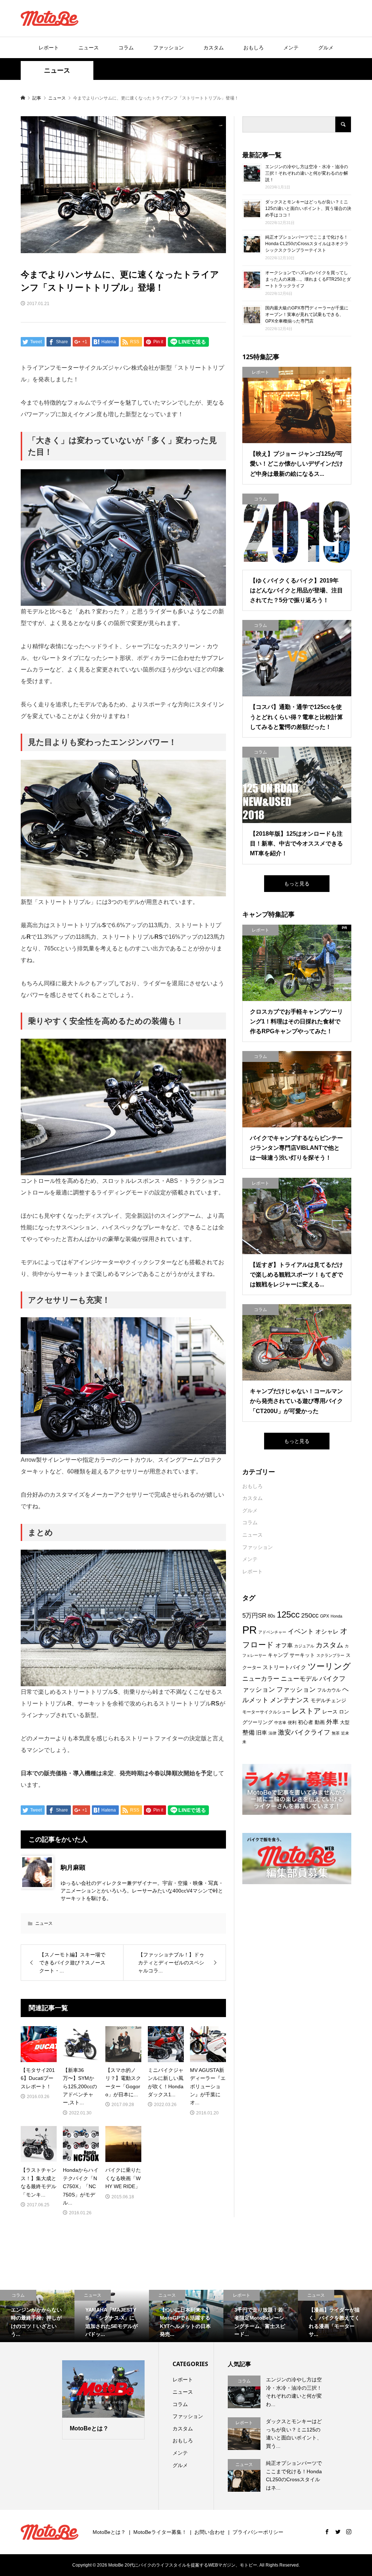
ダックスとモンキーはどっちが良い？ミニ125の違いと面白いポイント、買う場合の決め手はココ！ (308, 208)
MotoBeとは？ (109, 2532)
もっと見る (297, 884)
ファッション (169, 48)
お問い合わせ (210, 2532)
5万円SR (254, 1616)
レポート (49, 48)
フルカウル (329, 1690)
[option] (37, 2316)
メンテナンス (290, 1700)
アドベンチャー (272, 1632)
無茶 (336, 1733)
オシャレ (327, 1632)
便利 (292, 1723)
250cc (310, 1615)
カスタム (214, 48)
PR (250, 1630)
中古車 (280, 1723)
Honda (336, 1616)
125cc (288, 1615)
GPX (325, 1616)
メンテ (291, 48)
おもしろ (254, 48)
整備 (248, 1733)
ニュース (89, 48)
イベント (301, 1631)
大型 (345, 1722)
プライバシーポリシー (258, 2532)
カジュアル (304, 1646)
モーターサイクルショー (266, 1712)
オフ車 (284, 1645)
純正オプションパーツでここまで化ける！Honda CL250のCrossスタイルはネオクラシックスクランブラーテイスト (307, 244)
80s (272, 1616)
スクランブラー (330, 1655)
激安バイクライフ (304, 1732)
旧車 (262, 1733)
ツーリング (329, 1666)
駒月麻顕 (73, 1868)
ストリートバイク (284, 1667)
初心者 (306, 1722)
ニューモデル (299, 1679)
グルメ (326, 48)
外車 (332, 1722)
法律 (272, 1733)
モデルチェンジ (328, 1700)
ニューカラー (261, 1679)
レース (330, 1712)
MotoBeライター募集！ (160, 2532)
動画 (320, 1722)
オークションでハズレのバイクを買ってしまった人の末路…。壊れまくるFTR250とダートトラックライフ (308, 279)
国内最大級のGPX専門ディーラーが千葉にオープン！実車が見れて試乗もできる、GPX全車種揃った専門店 (307, 315)
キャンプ (278, 1655)
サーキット (302, 1655)
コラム (126, 48)
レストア (306, 1711)
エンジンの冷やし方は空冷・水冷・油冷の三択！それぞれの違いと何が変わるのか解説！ (307, 173)
